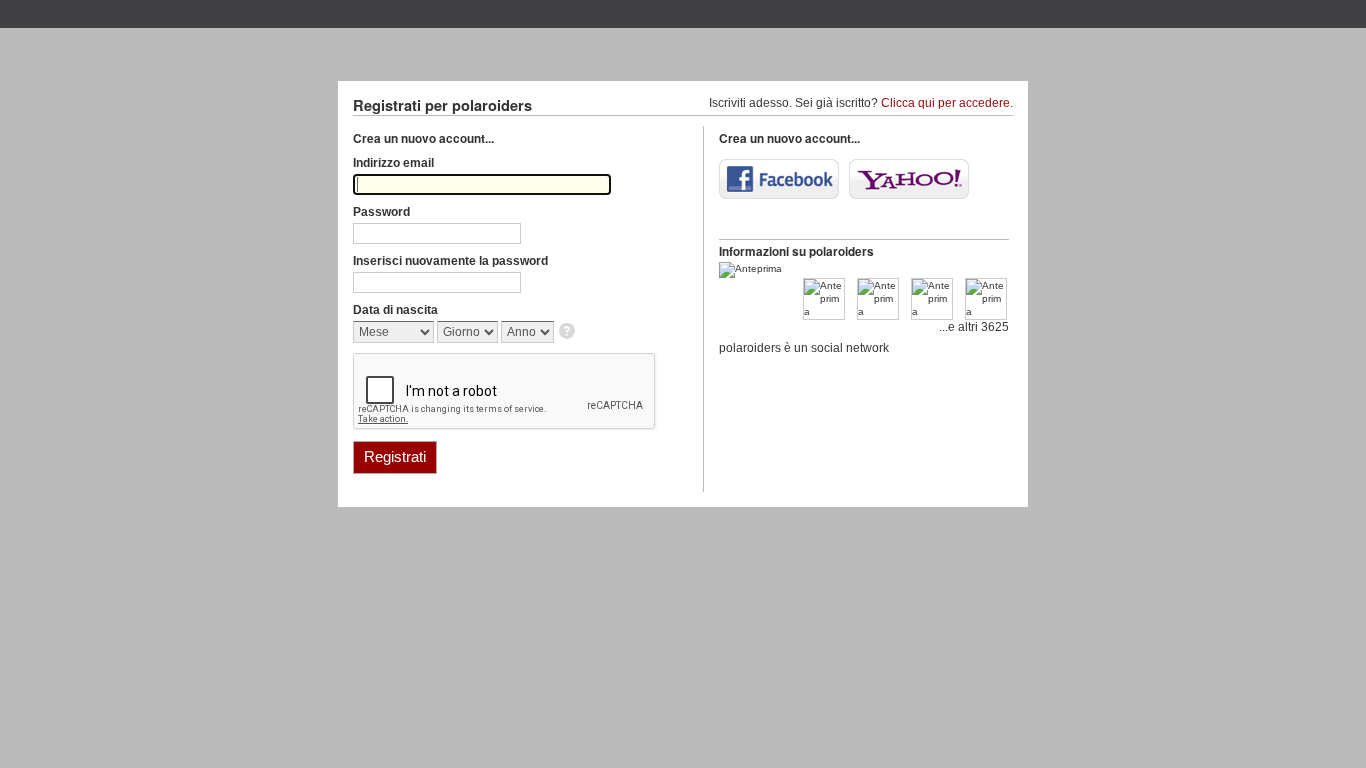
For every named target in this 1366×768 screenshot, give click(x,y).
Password (381, 212)
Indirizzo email (393, 163)
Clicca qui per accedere (945, 103)
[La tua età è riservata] (568, 332)
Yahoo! (909, 179)
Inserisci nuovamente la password (450, 261)
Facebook (779, 179)
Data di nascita (395, 310)
